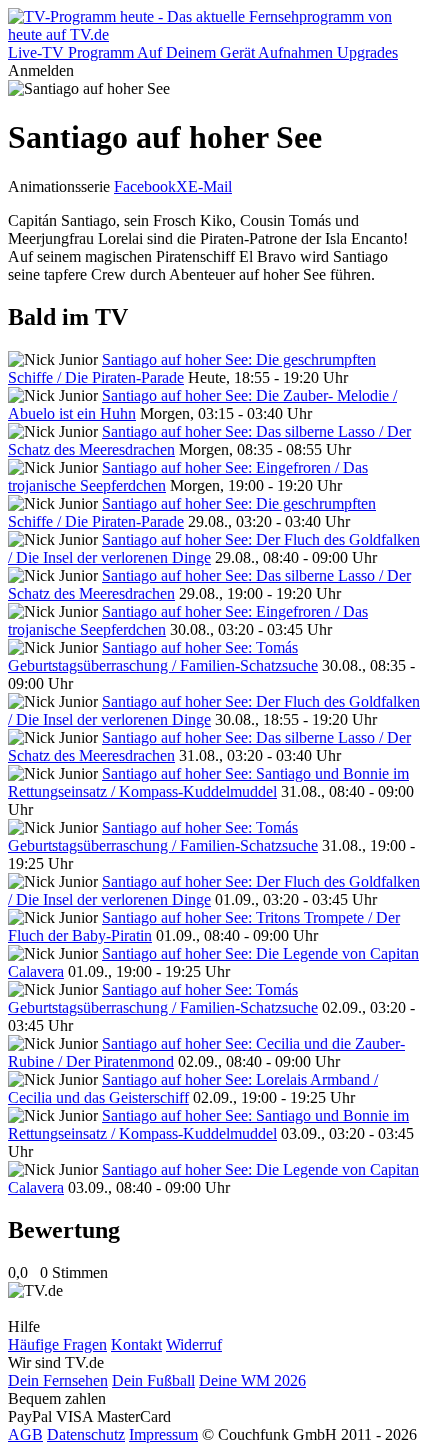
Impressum (163, 1434)
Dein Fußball (153, 1380)
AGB (25, 1434)
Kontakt (136, 1344)
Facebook (145, 186)
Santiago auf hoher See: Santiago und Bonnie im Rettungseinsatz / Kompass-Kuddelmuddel (208, 782)
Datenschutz (86, 1434)
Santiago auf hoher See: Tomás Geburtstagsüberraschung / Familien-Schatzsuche (163, 656)
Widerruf (194, 1344)
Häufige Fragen (57, 1344)
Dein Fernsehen (58, 1380)
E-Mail (210, 186)
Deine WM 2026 (252, 1380)
